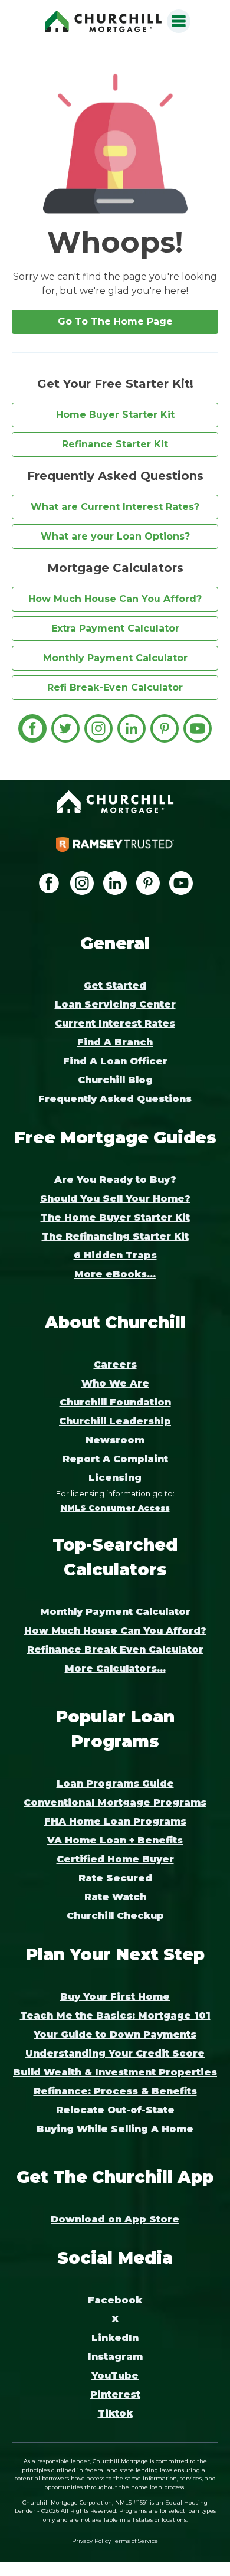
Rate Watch (115, 1897)
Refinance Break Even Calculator (115, 1650)
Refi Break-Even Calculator (115, 687)
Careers (115, 1364)
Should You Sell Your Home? (115, 1199)
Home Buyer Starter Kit (115, 415)
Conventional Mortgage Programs (115, 1802)
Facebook (115, 2300)
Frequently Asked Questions (115, 1099)
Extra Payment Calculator (115, 628)
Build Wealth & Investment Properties (115, 2072)
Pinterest (115, 2394)
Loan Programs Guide (115, 1784)
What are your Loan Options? (115, 536)
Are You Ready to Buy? (115, 1180)
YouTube (115, 2376)
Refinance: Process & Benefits (115, 2091)
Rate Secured (115, 1878)
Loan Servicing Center (115, 1004)
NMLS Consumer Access (115, 1508)
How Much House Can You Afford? (115, 599)
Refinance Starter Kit (115, 444)
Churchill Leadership (115, 1421)
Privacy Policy (91, 2541)
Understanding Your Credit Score (115, 2053)
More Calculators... (115, 1668)
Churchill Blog (115, 1080)
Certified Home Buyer (115, 1859)
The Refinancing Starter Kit (115, 1236)
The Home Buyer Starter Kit (115, 1217)
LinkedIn (115, 2338)
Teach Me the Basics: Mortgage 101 (115, 2016)
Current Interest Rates (115, 1023)
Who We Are (115, 1383)
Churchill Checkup (115, 1916)
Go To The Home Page (115, 321)
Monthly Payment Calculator (115, 658)
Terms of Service (135, 2541)
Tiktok (115, 2413)
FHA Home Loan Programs (115, 1821)
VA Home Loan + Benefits (115, 1840)
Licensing (115, 1478)
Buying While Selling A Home (115, 2129)
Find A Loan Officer (115, 1061)
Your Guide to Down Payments (115, 2034)
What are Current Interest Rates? (115, 507)
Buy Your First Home (115, 1997)
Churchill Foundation (115, 1402)
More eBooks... (115, 1274)
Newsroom (115, 1440)
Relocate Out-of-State (115, 2110)
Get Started (115, 985)
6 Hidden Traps (115, 1255)
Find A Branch (115, 1042)
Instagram (115, 2357)
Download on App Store (115, 2219)
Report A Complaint (115, 1459)
